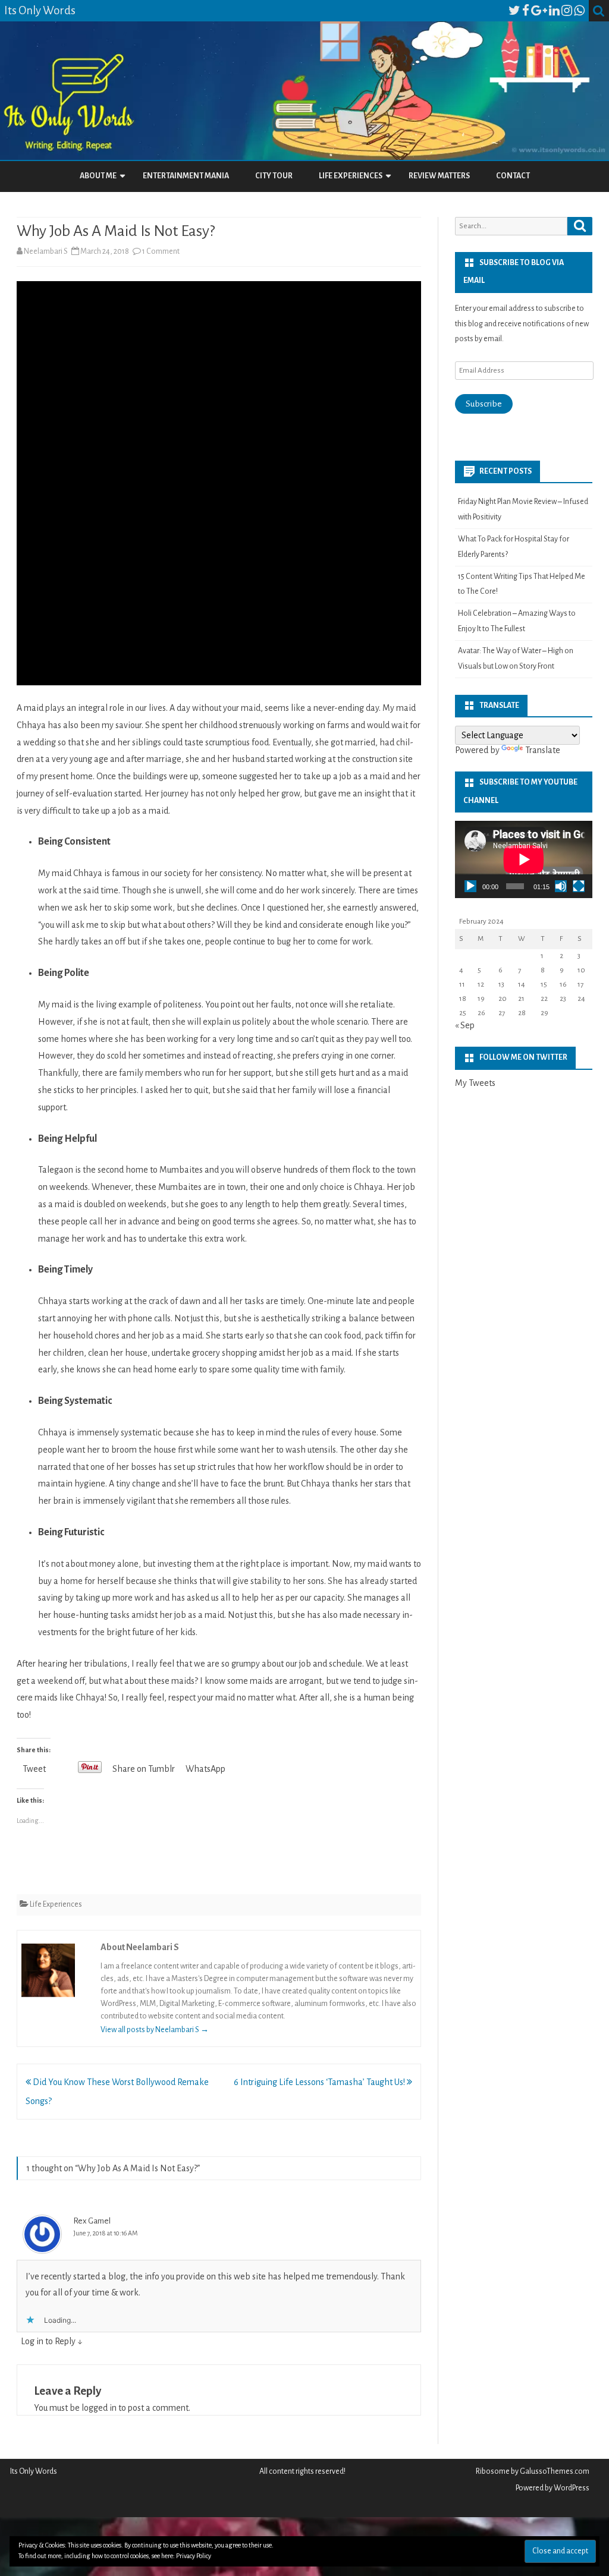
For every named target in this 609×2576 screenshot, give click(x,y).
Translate (543, 750)
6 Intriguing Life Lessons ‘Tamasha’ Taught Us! (320, 2082)
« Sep (465, 1025)
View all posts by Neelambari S (155, 2030)
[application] (524, 859)
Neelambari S (46, 251)
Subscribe (484, 404)
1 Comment (161, 251)
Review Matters (439, 176)
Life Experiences (351, 176)
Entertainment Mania (186, 176)
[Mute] (561, 886)
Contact (513, 176)
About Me (98, 176)
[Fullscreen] (579, 886)
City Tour (274, 176)
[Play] (470, 886)
